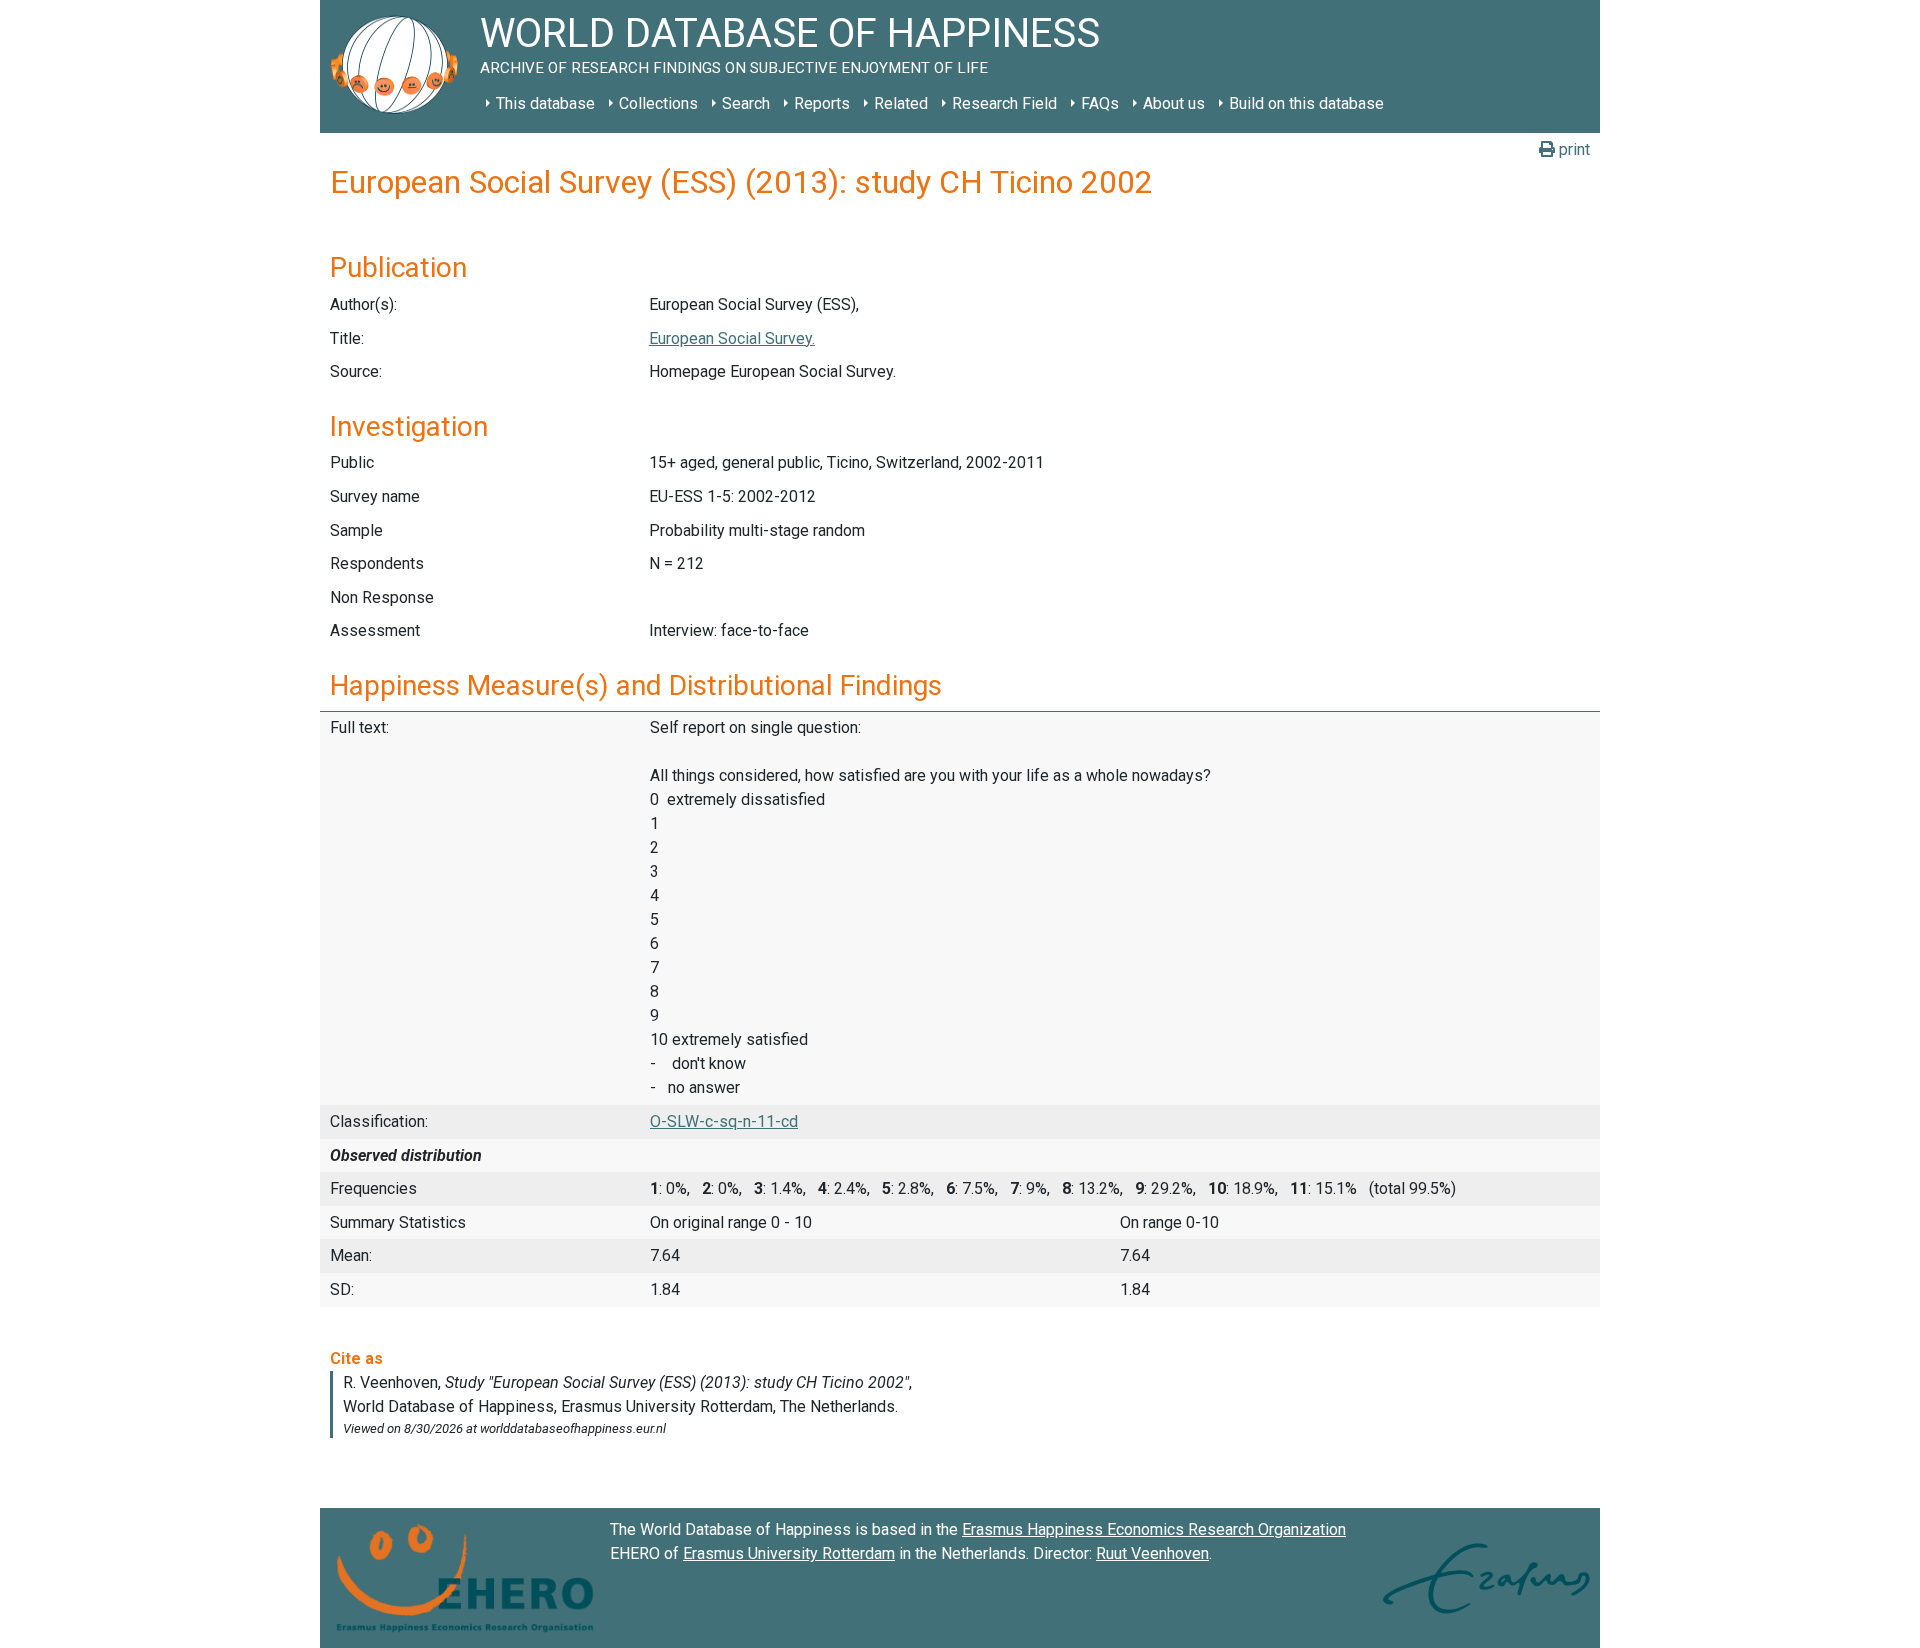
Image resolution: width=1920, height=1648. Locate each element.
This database (545, 103)
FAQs (1100, 103)
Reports (822, 103)
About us (1174, 103)
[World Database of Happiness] (400, 66)
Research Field (1004, 103)
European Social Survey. (732, 338)
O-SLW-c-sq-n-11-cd (724, 1121)
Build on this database (1306, 103)
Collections (658, 103)
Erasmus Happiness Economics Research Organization (1154, 1529)
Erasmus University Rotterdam (789, 1553)
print (1572, 149)
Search (746, 103)
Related (901, 103)
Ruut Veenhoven (1152, 1553)
